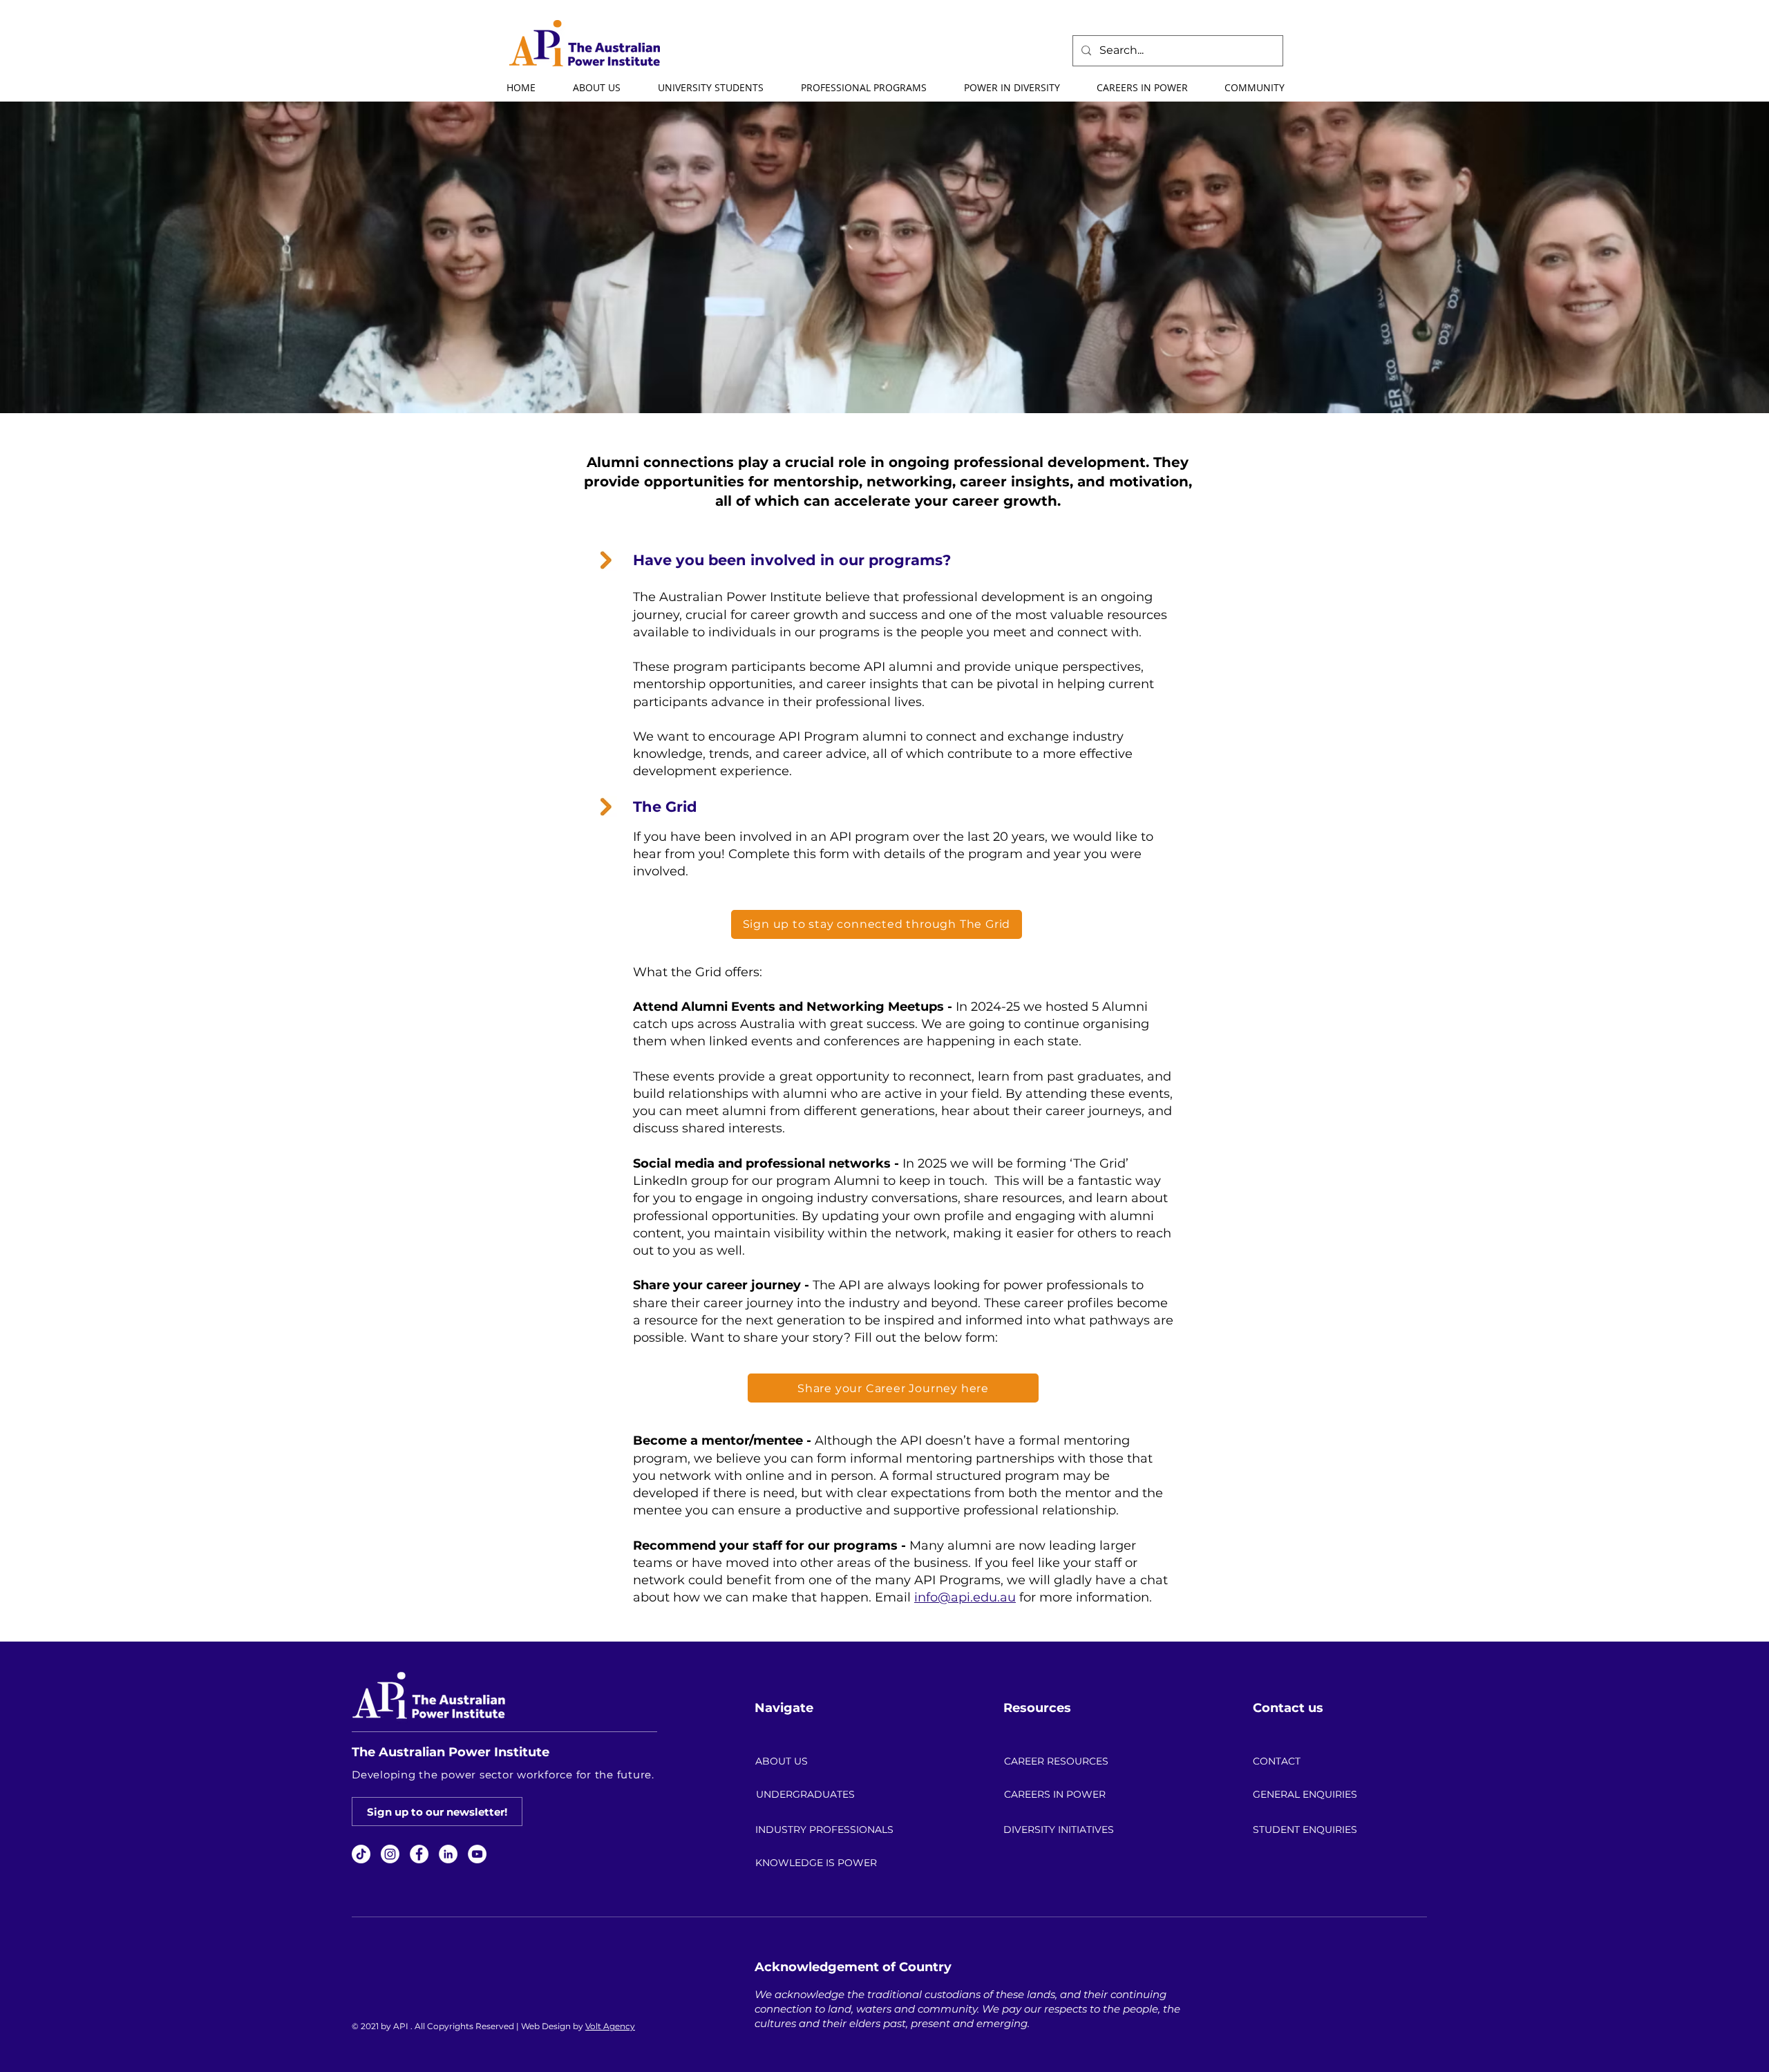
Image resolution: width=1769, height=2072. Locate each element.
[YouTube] (477, 1854)
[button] (596, 88)
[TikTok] (361, 1854)
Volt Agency (610, 2026)
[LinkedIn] (448, 1854)
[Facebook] (419, 1854)
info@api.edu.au (965, 1597)
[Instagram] (390, 1854)
